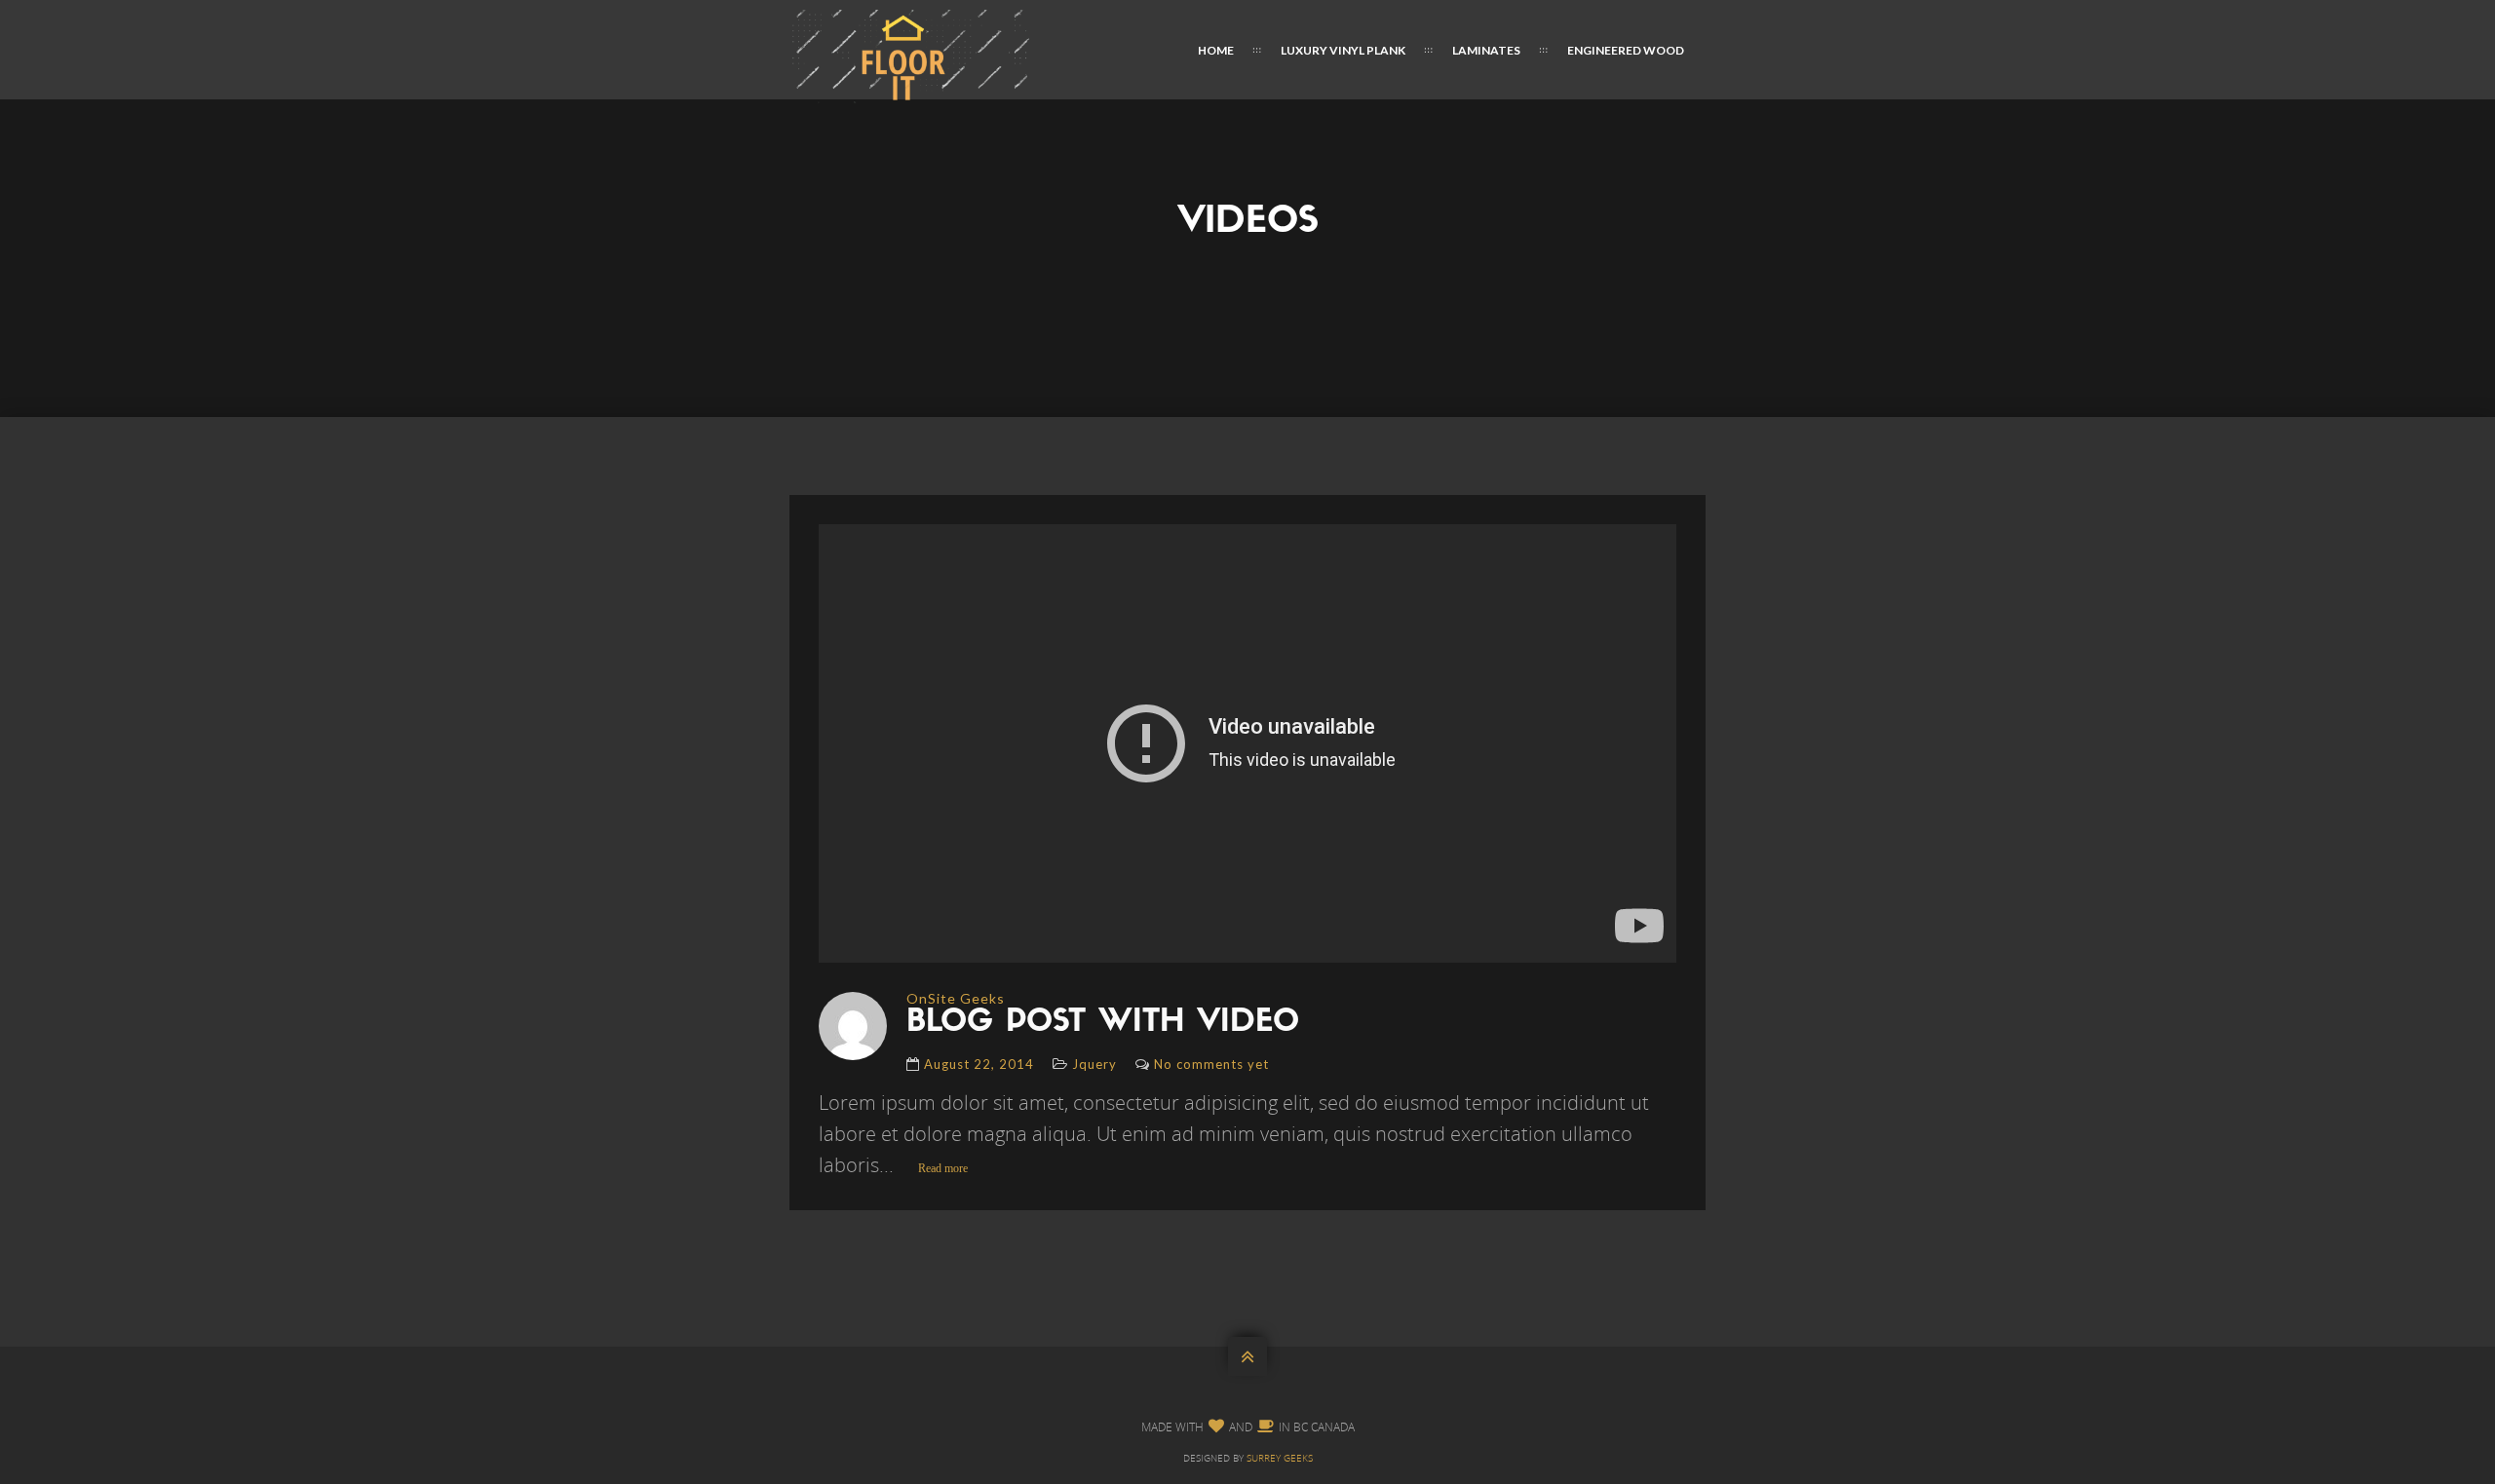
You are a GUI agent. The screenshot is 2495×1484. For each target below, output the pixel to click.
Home (1216, 50)
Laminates (1486, 50)
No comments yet (1211, 1064)
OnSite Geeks (956, 998)
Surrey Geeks (1280, 1458)
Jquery (1094, 1064)
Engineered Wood (1626, 50)
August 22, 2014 (979, 1064)
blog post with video (1103, 1023)
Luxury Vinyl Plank (1343, 50)
